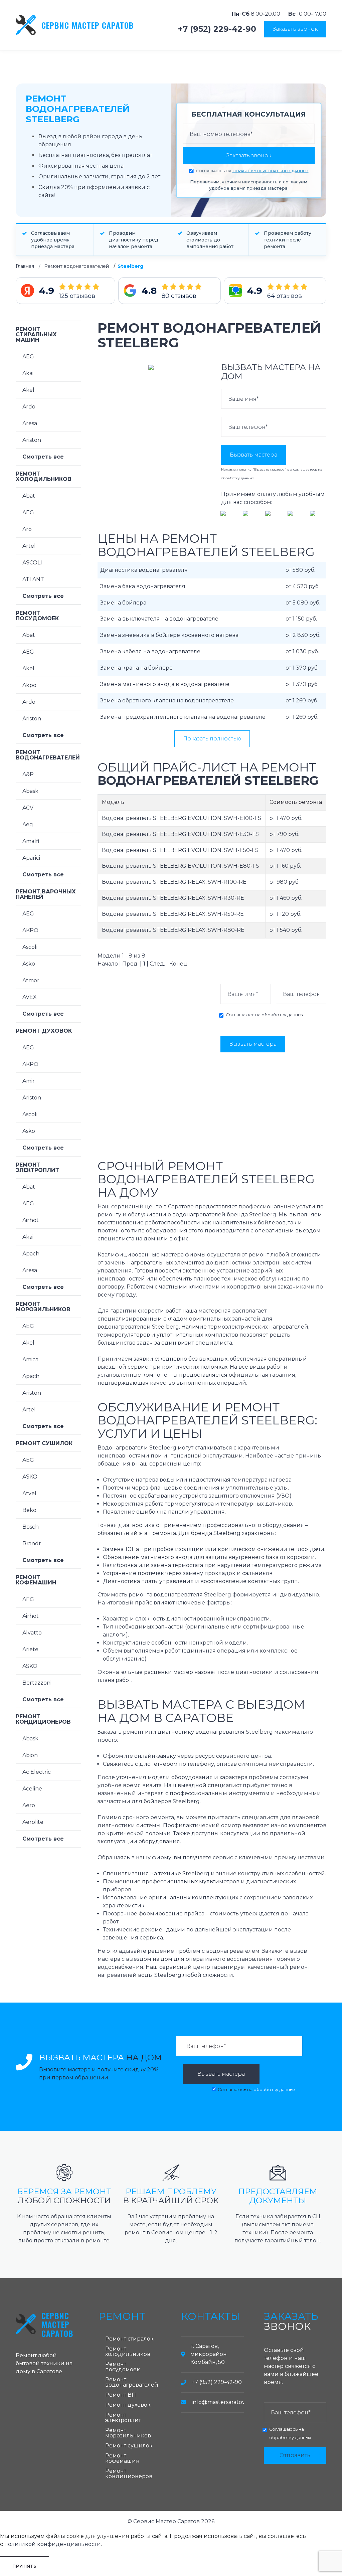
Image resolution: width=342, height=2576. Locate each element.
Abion (30, 1755)
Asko (29, 964)
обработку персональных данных (271, 171)
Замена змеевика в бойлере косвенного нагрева (169, 635)
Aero (29, 1805)
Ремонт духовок (44, 1031)
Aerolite (33, 1822)
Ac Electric (37, 1772)
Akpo (29, 685)
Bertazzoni (37, 1683)
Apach (31, 1254)
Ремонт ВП (121, 2395)
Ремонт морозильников (43, 1307)
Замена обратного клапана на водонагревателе (167, 701)
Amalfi (31, 841)
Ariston (32, 440)
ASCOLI (32, 563)
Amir (29, 1081)
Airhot (31, 1220)
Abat (29, 496)
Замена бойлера (123, 603)
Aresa (30, 423)
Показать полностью (212, 739)
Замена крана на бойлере (136, 668)
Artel (29, 546)
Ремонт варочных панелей (46, 894)
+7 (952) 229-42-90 (217, 29)
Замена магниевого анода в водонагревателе (165, 684)
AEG (28, 357)
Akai (28, 373)
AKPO (30, 930)
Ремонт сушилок (44, 1443)
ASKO (30, 1477)
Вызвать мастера (253, 455)
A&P (28, 774)
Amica (30, 1359)
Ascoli (30, 947)
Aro (27, 529)
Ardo (29, 407)
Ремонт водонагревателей (76, 266)
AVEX (30, 997)
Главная (25, 266)
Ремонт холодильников (44, 476)
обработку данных (237, 478)
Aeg (28, 824)
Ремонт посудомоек (37, 616)
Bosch (31, 1527)
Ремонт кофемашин (36, 1580)
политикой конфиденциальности (53, 2544)
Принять (25, 2566)
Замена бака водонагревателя (143, 586)
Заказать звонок (295, 29)
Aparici (31, 858)
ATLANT (33, 579)
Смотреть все (43, 457)
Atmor (31, 980)
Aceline (32, 1789)
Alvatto (32, 1633)
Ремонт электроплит (37, 1167)
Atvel (29, 1493)
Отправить (295, 2455)
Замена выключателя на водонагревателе (159, 619)
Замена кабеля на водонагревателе (150, 651)
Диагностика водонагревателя (144, 570)
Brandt (32, 1543)
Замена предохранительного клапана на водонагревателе (183, 717)
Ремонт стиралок (129, 2339)
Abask (30, 791)
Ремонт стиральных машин (36, 334)
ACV (28, 808)
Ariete (30, 1649)
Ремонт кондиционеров (43, 1719)
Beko (29, 1510)
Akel (28, 390)
